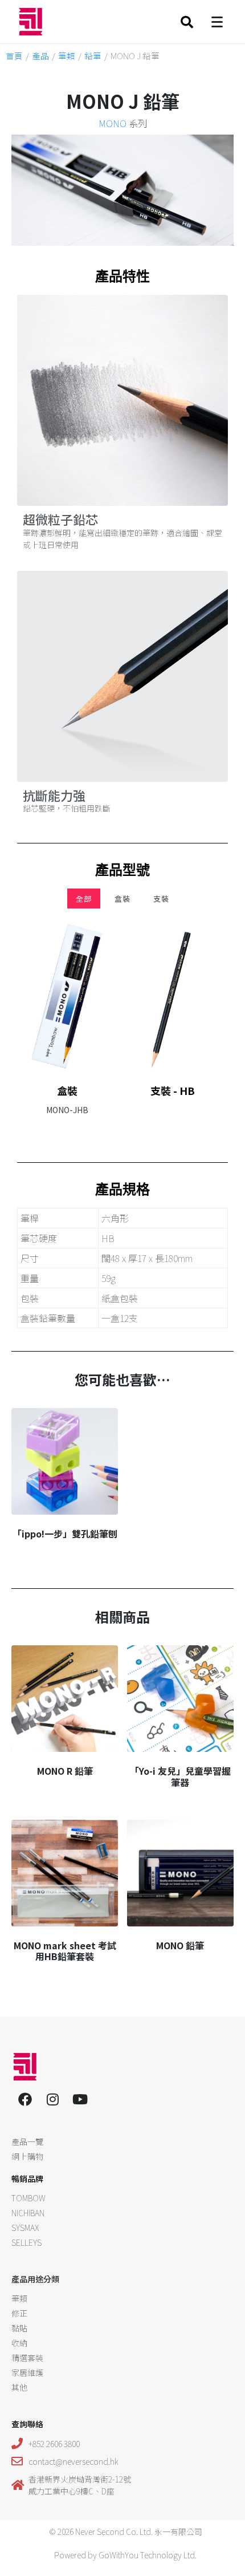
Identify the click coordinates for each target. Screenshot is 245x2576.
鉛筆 (93, 56)
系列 (123, 123)
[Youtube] (80, 2099)
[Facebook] (25, 2099)
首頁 (14, 56)
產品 (40, 56)
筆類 (67, 56)
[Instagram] (52, 2099)
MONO (113, 123)
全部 (84, 898)
